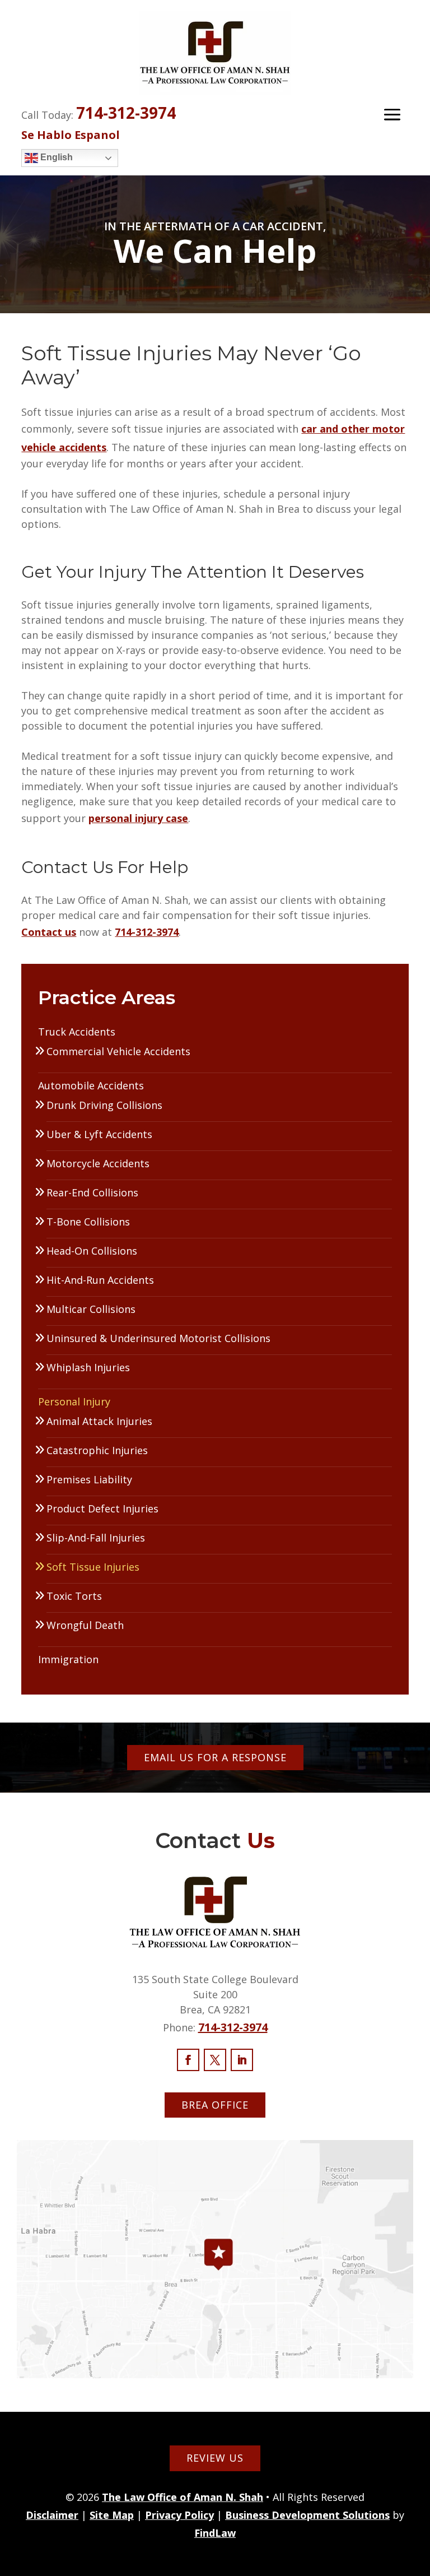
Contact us (49, 932)
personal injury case (138, 818)
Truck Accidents (77, 1032)
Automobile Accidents (91, 1085)
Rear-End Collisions (92, 1192)
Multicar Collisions (91, 1309)
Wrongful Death (85, 1625)
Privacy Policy (179, 2515)
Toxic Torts (74, 1596)
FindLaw (215, 2533)
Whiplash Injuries (88, 1367)
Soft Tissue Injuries (93, 1567)
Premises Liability (89, 1479)
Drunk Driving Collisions (104, 1105)
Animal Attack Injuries (99, 1421)
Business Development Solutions (307, 2515)
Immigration (68, 1659)
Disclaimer (52, 2515)
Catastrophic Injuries (97, 1450)
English (55, 157)
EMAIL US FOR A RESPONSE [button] (215, 1757)
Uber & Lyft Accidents (99, 1134)
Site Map (112, 2515)
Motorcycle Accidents (98, 1163)
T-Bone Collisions (88, 1222)
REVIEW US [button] (215, 2458)
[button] (392, 114)
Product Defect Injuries (102, 1509)
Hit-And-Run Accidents (100, 1280)
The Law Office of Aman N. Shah (183, 2497)
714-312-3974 (126, 113)
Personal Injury (74, 1401)
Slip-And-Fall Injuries (96, 1538)
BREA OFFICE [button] (215, 2105)
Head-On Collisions (92, 1251)
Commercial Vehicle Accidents (118, 1051)
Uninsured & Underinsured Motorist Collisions (158, 1338)
